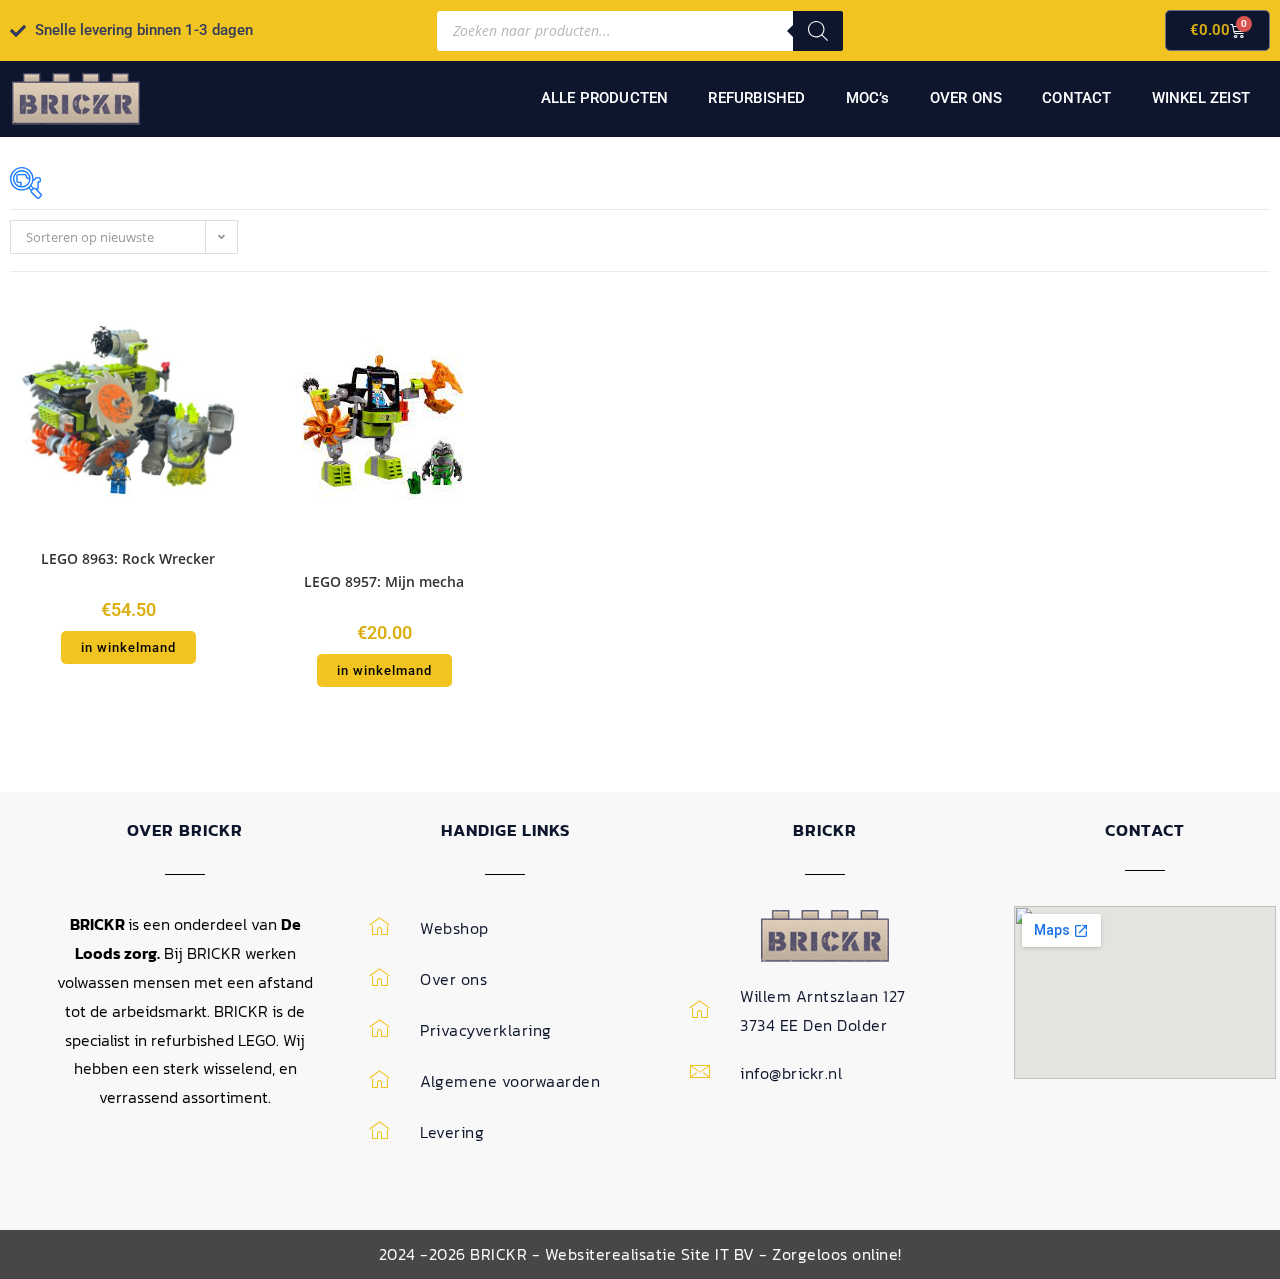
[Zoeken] (818, 31)
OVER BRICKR (185, 830)
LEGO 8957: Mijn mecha (384, 581)
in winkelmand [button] (128, 647)
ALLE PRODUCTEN (605, 98)
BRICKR (825, 830)
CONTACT (1076, 98)
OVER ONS (966, 98)
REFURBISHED (756, 98)
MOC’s (868, 98)
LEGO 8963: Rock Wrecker (128, 558)
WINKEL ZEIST (1201, 98)
